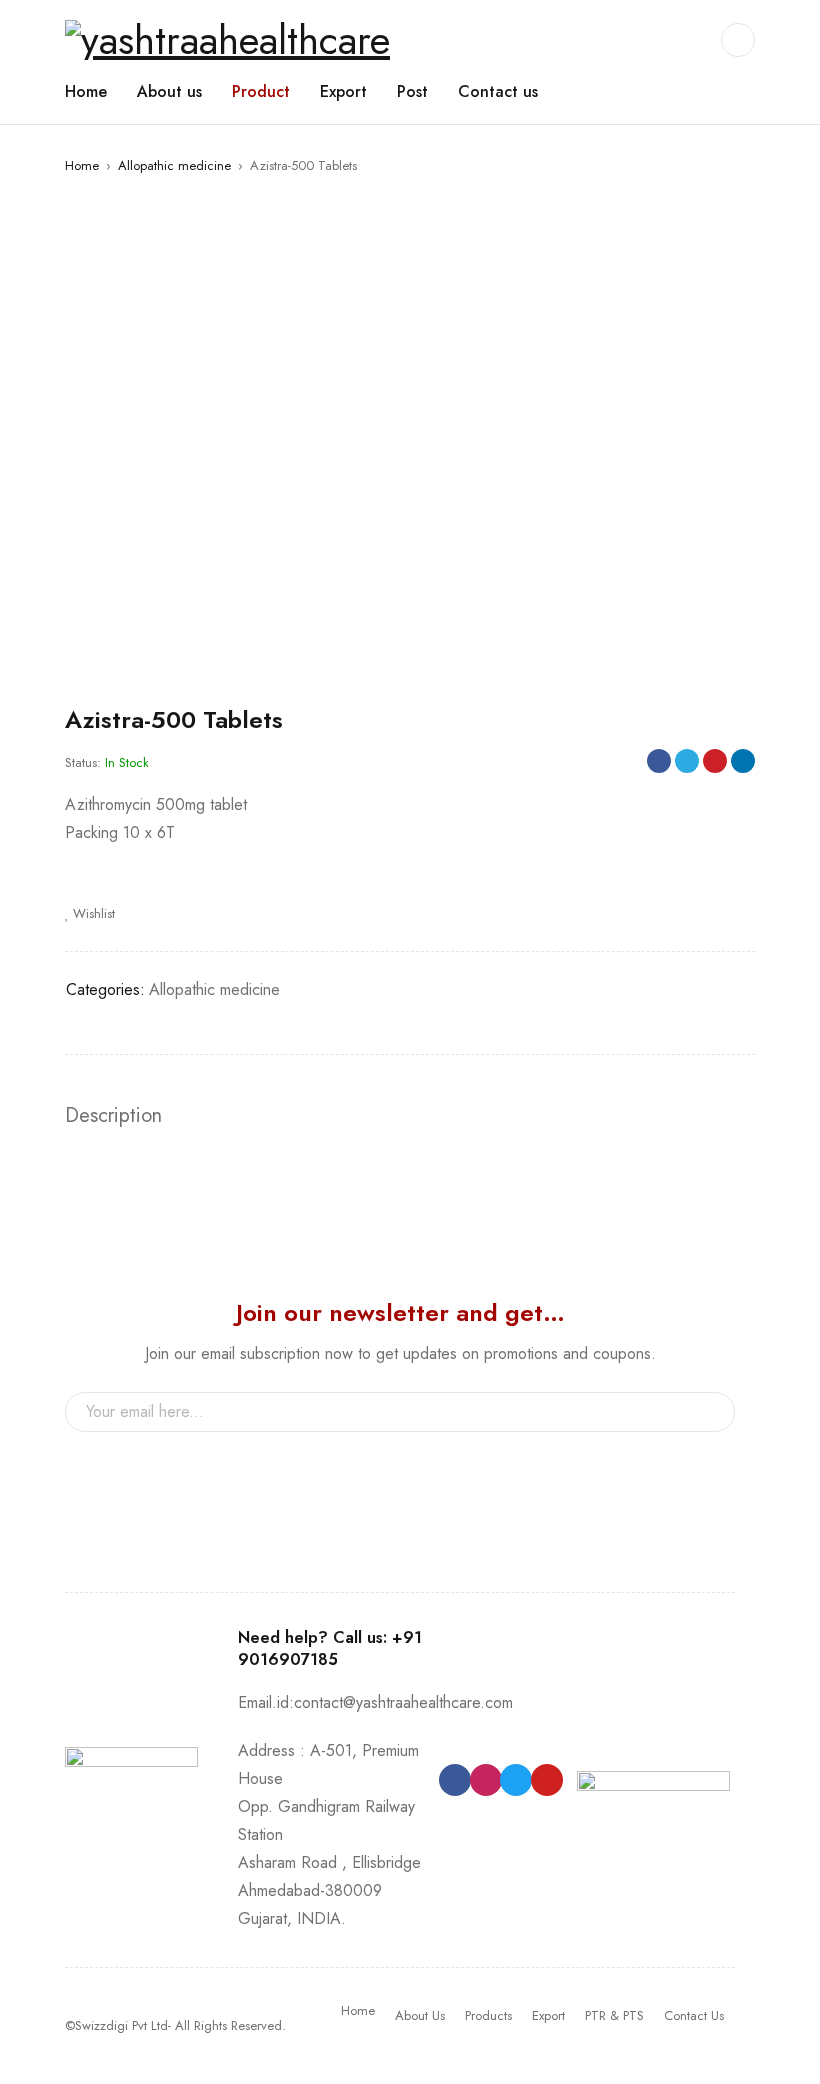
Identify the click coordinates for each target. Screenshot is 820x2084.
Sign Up (710, 1412)
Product (261, 91)
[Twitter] (516, 1780)
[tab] (113, 1116)
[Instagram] (486, 1780)
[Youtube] (547, 1780)
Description (113, 1116)
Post (412, 91)
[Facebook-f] (455, 1780)
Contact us (498, 91)
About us (169, 91)
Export (343, 91)
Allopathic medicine (174, 165)
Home (86, 91)
